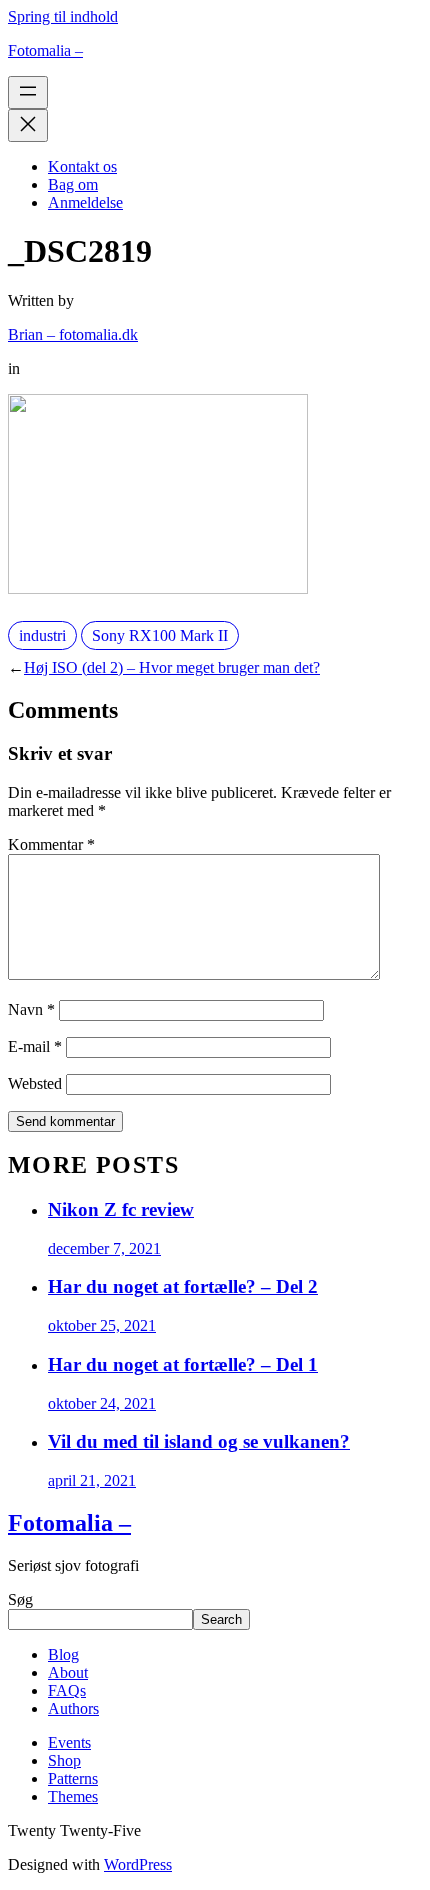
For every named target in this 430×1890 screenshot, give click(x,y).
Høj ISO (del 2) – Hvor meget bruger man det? (172, 667)
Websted (35, 1083)
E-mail (35, 1046)
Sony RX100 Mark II (160, 635)
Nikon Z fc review (121, 1209)
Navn (31, 1009)
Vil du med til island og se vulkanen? (199, 1441)
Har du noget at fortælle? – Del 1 (183, 1364)
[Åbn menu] (28, 92)
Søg (20, 1599)
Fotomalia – (45, 50)
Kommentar (51, 844)
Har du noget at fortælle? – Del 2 (183, 1286)
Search (221, 1619)
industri (42, 635)
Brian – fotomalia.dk (73, 334)
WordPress (138, 1864)
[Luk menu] (28, 125)
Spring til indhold (63, 16)
